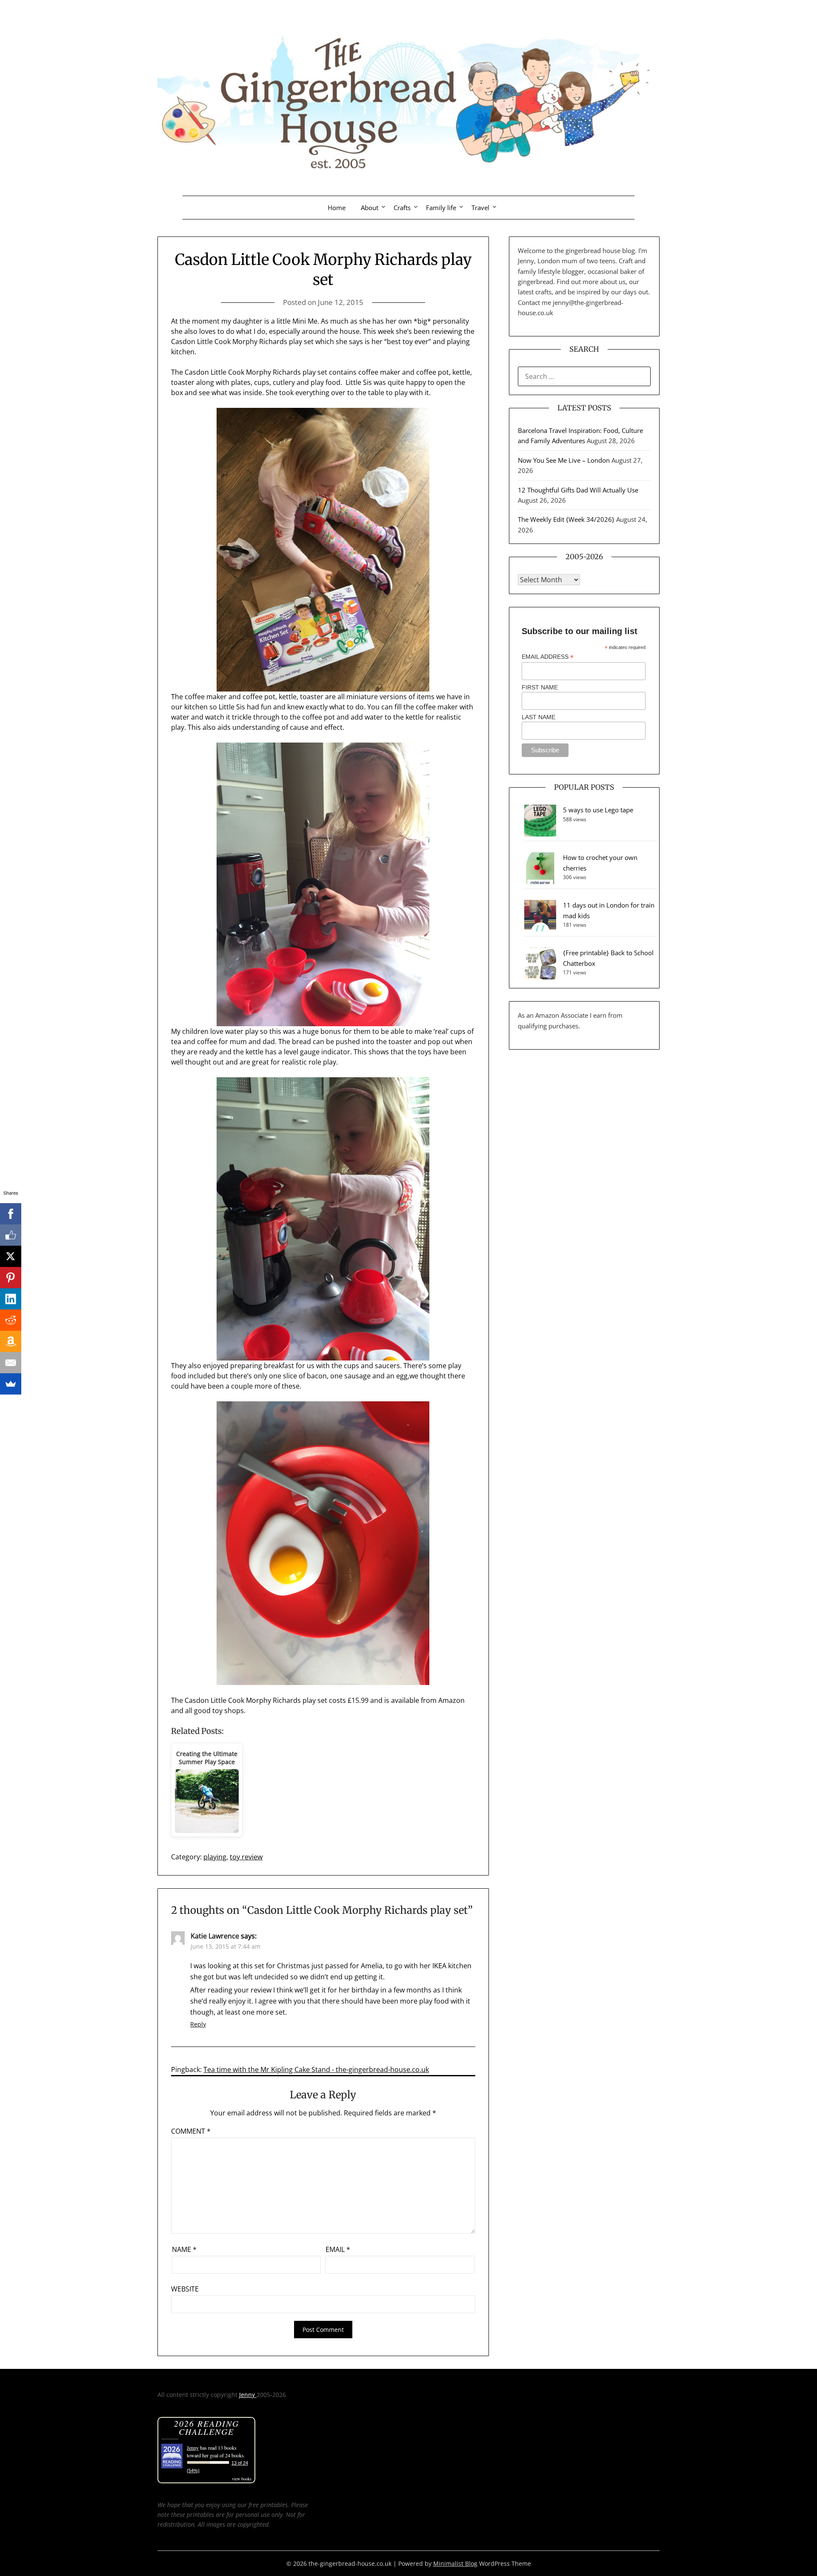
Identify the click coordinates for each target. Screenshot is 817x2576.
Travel (480, 208)
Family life (441, 208)
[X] (11, 1256)
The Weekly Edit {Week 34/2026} (566, 519)
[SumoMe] (11, 1384)
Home (337, 208)
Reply (198, 2024)
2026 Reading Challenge (207, 2427)
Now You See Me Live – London (564, 460)
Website (185, 2289)
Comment (191, 2131)
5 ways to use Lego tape (598, 810)
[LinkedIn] (11, 1299)
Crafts (402, 208)
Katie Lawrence (215, 1936)
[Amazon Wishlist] (11, 1341)
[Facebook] (11, 1214)
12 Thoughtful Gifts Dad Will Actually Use (578, 490)
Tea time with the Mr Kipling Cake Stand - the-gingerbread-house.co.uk (316, 2069)
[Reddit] (11, 1320)
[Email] (11, 1363)
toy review (246, 1857)
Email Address (548, 657)
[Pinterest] (11, 1278)
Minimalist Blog (455, 2563)
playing (215, 1857)
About (370, 208)
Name (184, 2249)
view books (242, 2479)
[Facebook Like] (11, 1235)
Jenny (248, 2395)
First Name (540, 687)
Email (338, 2249)
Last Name (538, 717)
